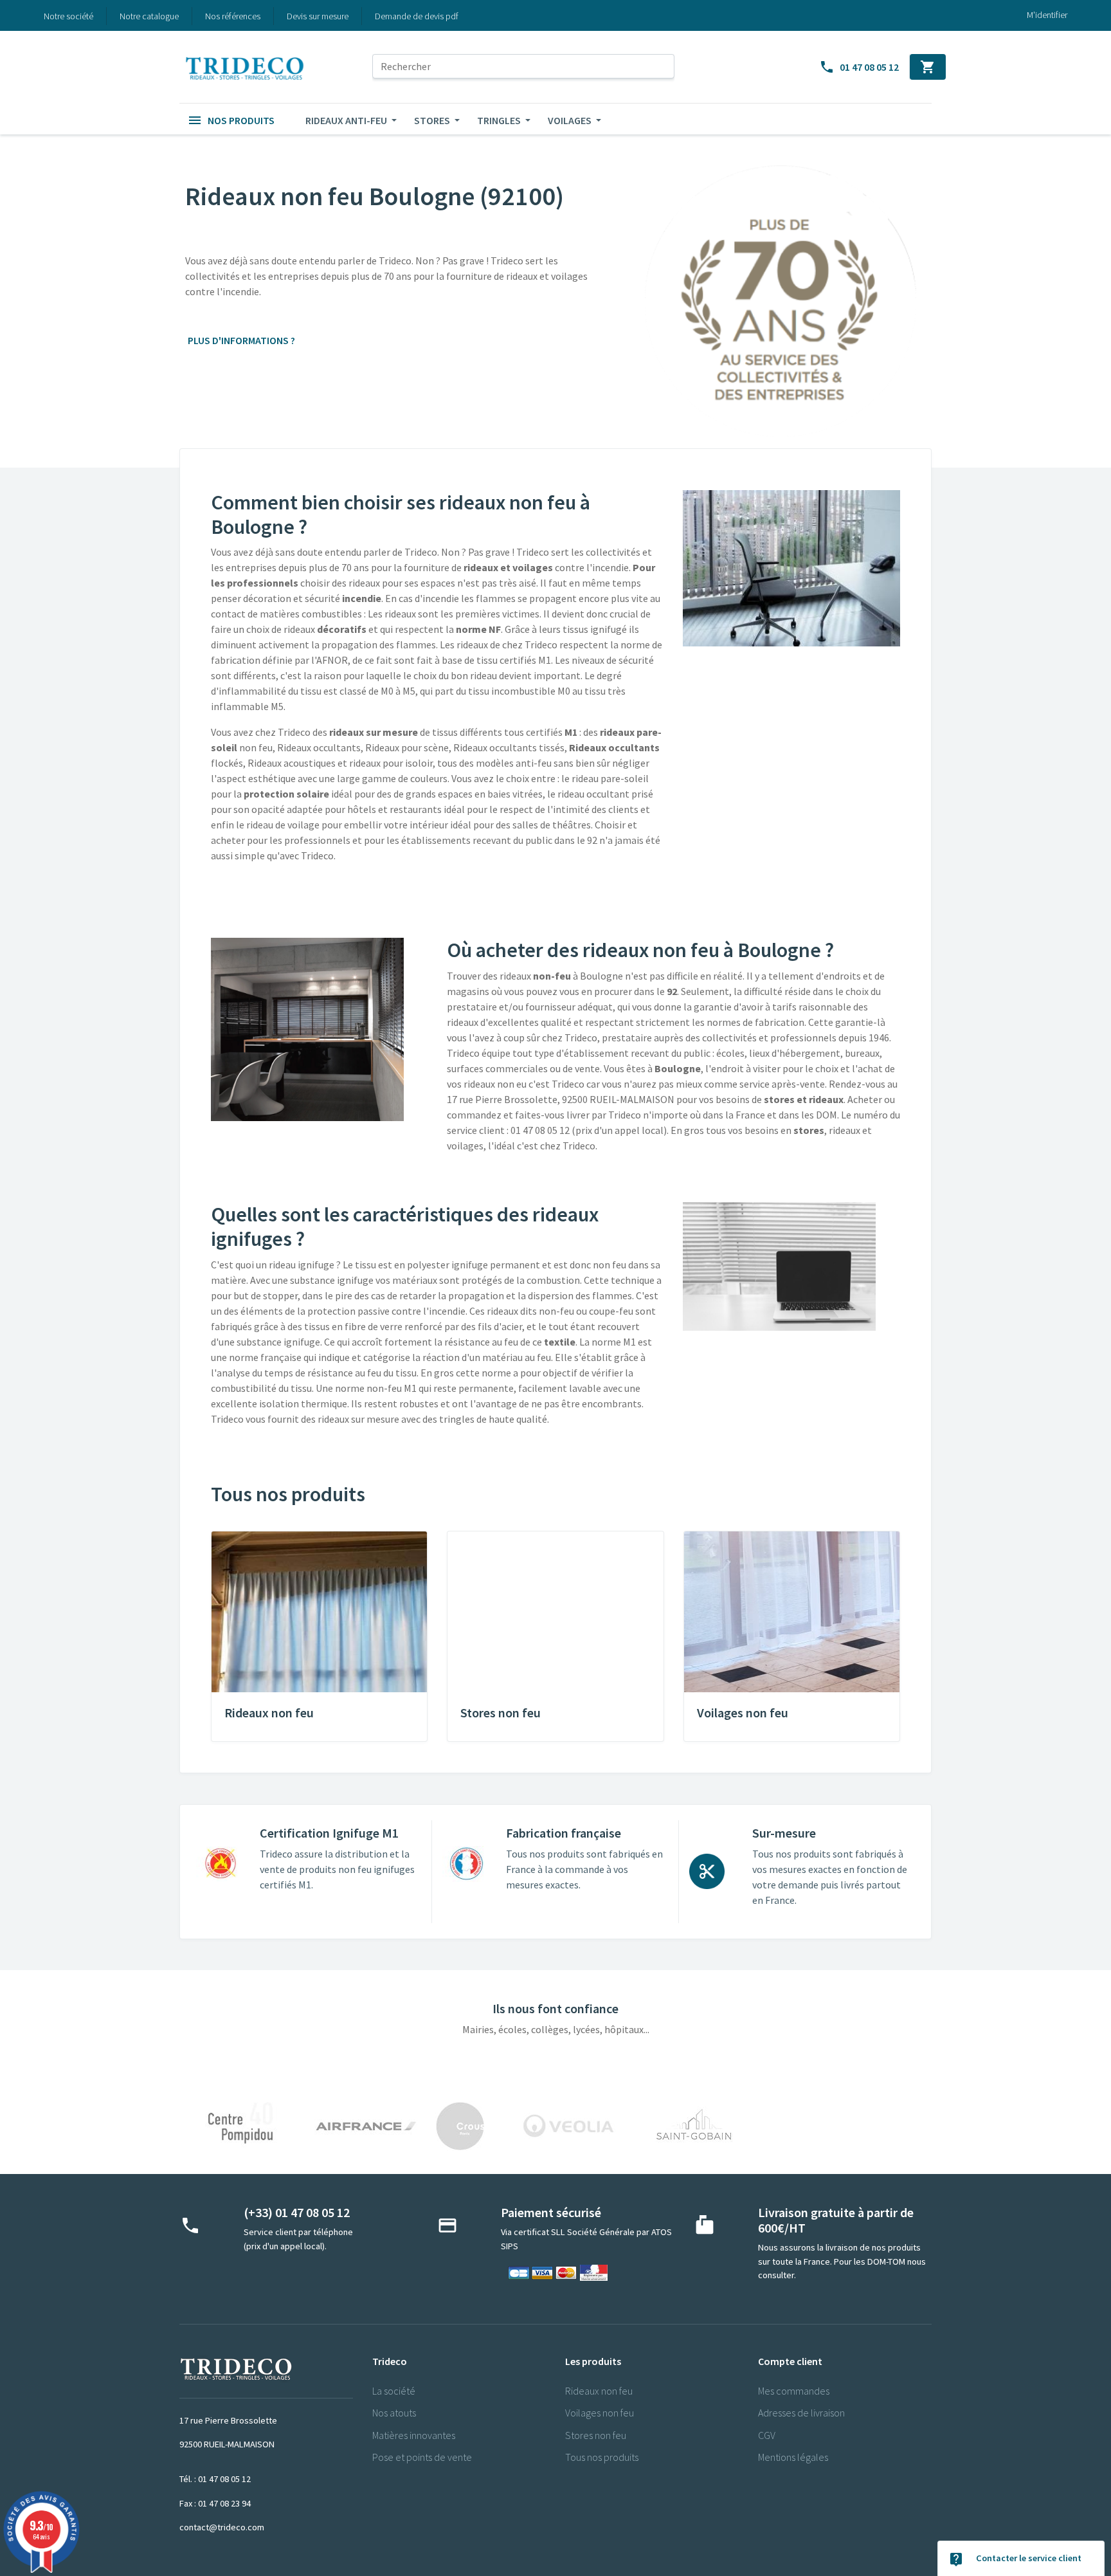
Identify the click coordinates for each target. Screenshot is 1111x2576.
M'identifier (1047, 15)
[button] (231, 120)
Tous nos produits (602, 2457)
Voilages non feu (600, 2413)
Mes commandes (794, 2391)
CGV (767, 2435)
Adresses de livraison (801, 2413)
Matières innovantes (414, 2435)
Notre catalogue (149, 16)
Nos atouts (394, 2413)
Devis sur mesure (318, 16)
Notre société (68, 16)
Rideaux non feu (599, 2391)
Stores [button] (433, 120)
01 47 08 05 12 (859, 67)
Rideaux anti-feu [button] (347, 120)
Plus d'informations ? (249, 340)
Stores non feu (596, 2435)
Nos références (233, 16)
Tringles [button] (500, 120)
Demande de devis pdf (417, 16)
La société (394, 2391)
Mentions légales (793, 2457)
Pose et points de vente (422, 2457)
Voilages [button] (571, 120)
